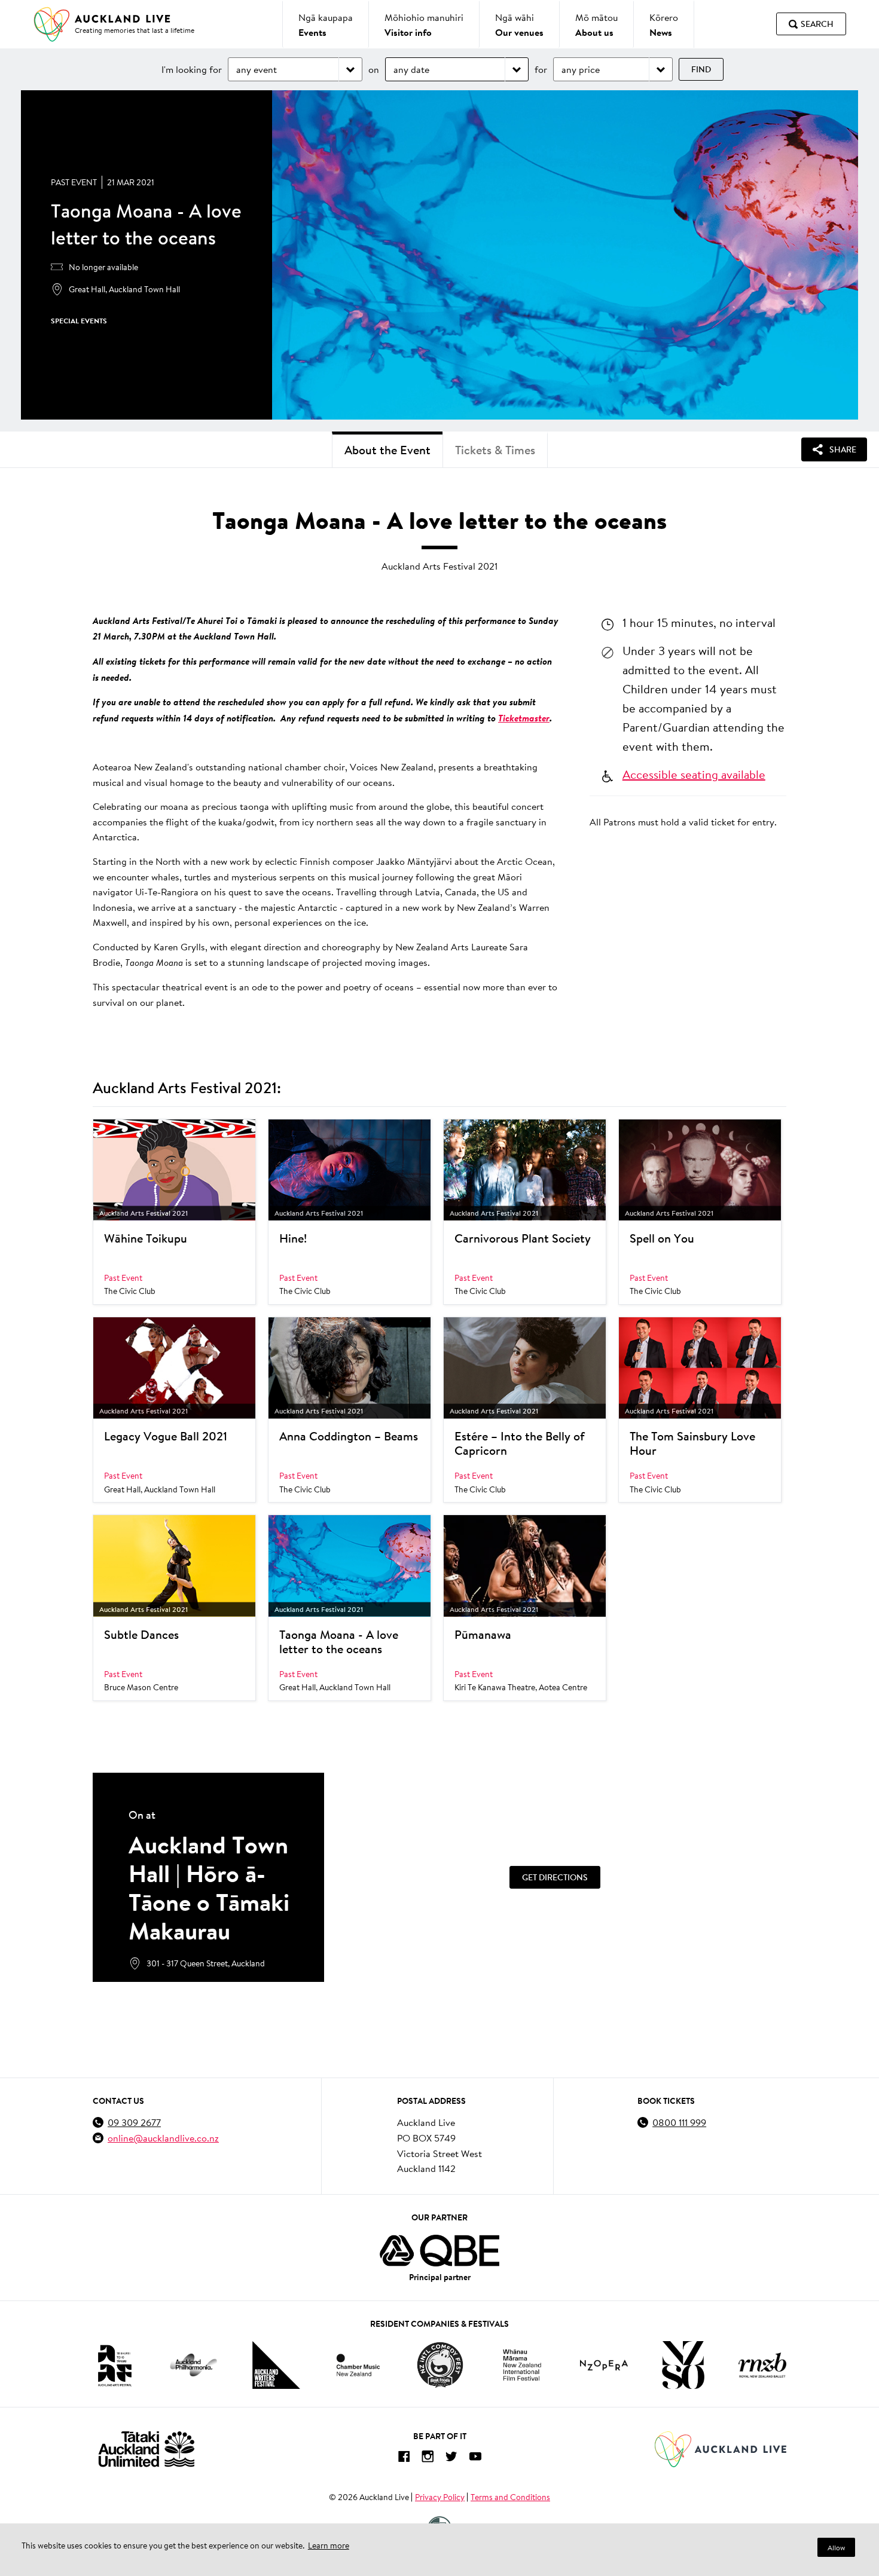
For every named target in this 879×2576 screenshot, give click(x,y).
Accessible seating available (694, 774)
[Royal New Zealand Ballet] (762, 2365)
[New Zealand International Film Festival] (522, 2365)
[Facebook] (404, 2459)
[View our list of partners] (439, 2251)
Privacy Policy (440, 2497)
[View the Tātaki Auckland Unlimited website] (146, 2449)
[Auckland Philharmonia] (194, 2365)
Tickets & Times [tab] (495, 450)
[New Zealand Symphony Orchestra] (683, 2365)
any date (411, 69)
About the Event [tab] (387, 450)
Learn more (329, 2546)
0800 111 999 (679, 2122)
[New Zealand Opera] (604, 2365)
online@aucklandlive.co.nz (163, 2138)
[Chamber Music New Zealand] (358, 2365)
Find (701, 69)
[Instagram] (428, 2459)
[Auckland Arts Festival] (114, 2365)
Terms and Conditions (510, 2497)
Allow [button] (836, 2548)
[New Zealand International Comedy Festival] (440, 2365)
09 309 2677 (134, 2122)
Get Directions (555, 1877)
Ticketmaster (524, 718)
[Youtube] (475, 2459)
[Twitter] (451, 2459)
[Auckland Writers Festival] (276, 2365)
